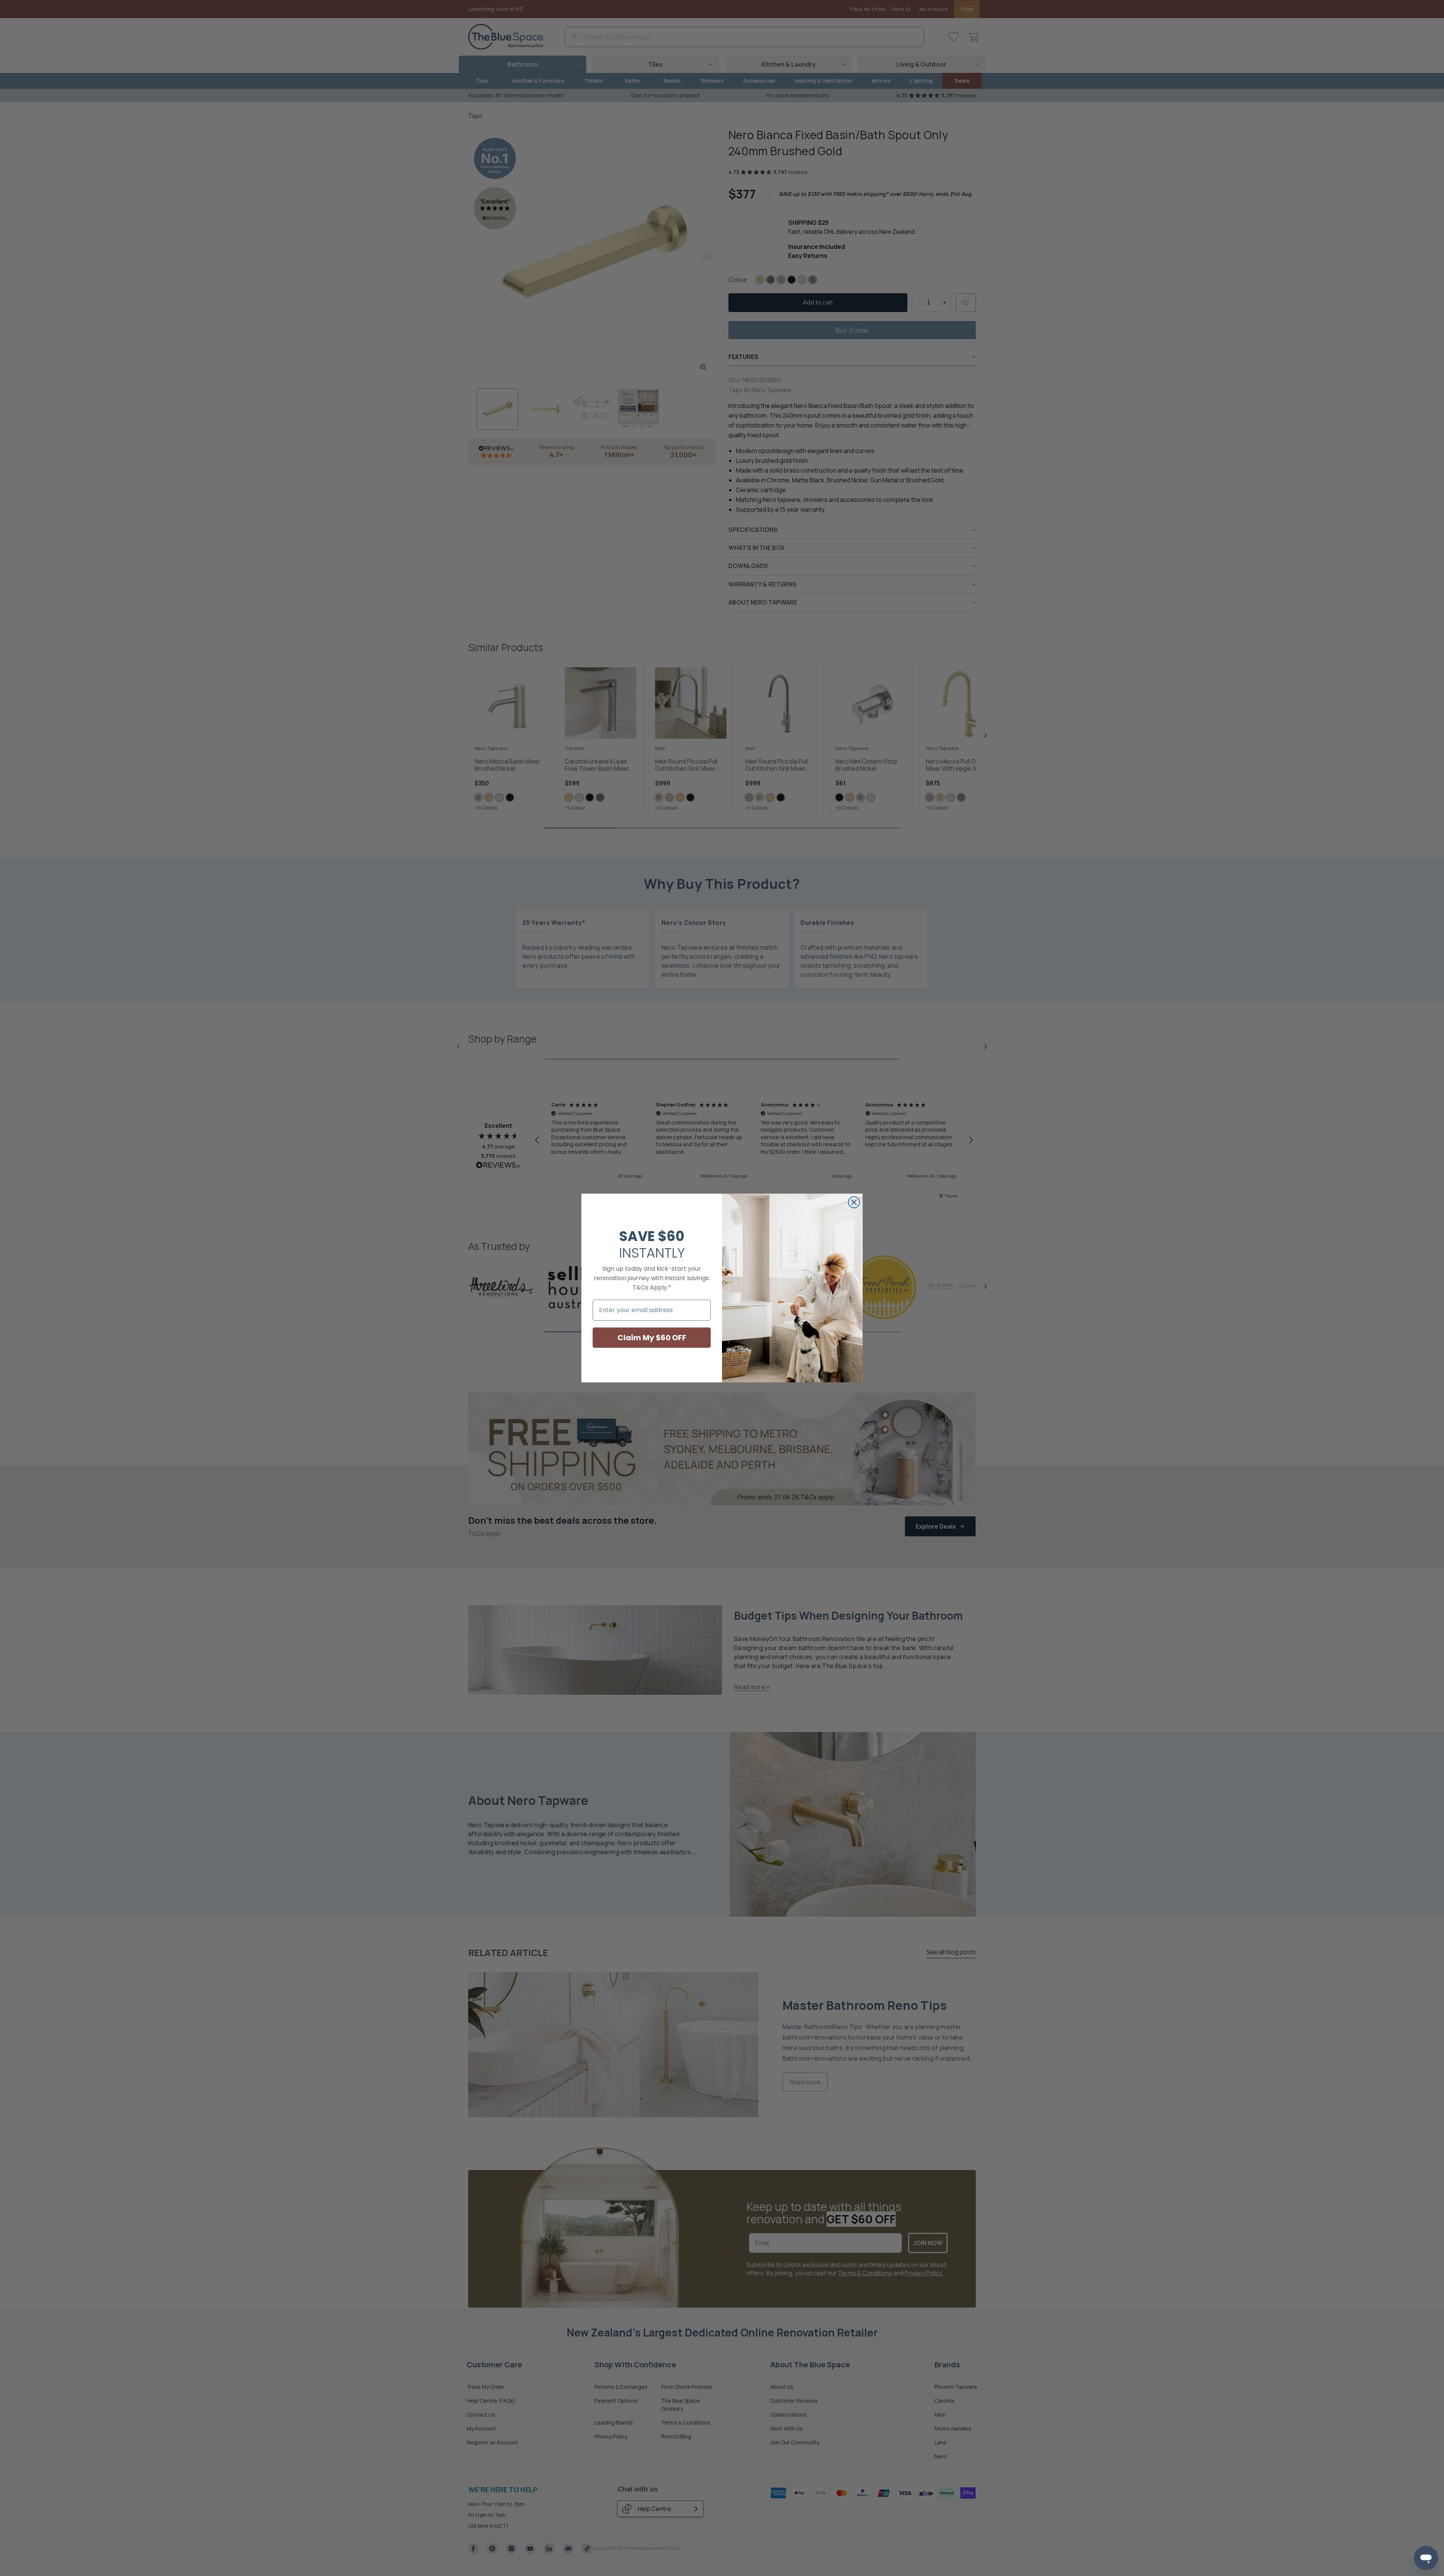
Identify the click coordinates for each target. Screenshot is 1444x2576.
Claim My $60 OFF (652, 1338)
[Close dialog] (854, 1202)
